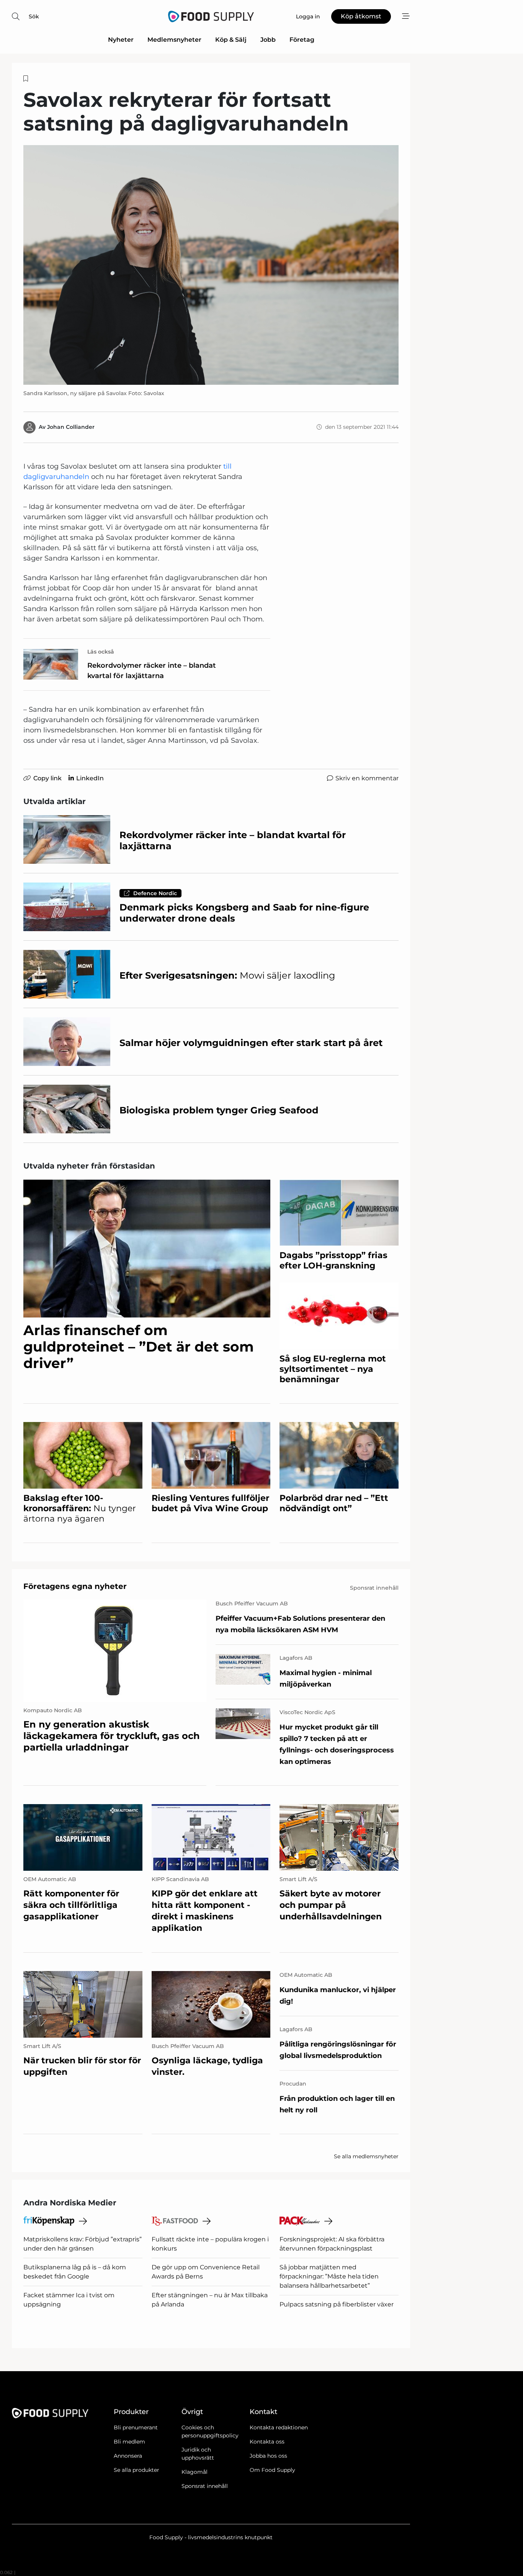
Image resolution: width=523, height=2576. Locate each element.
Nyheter (121, 40)
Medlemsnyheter (174, 40)
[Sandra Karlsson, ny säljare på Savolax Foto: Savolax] (211, 265)
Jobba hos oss (268, 2456)
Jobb (268, 40)
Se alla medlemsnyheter (366, 2156)
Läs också (101, 652)
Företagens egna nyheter (75, 1586)
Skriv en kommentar (367, 778)
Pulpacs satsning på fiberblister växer (337, 2304)
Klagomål (194, 2472)
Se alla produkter (136, 2470)
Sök (34, 16)
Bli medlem (129, 2442)
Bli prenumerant (136, 2427)
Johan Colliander (71, 427)
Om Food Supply (272, 2470)
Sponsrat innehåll (205, 2486)
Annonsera (128, 2456)
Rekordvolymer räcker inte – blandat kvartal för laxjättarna (152, 671)
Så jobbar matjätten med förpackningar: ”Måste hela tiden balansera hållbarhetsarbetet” (329, 2276)
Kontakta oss (267, 2442)
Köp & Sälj (231, 40)
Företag (302, 40)
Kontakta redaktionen (279, 2427)
